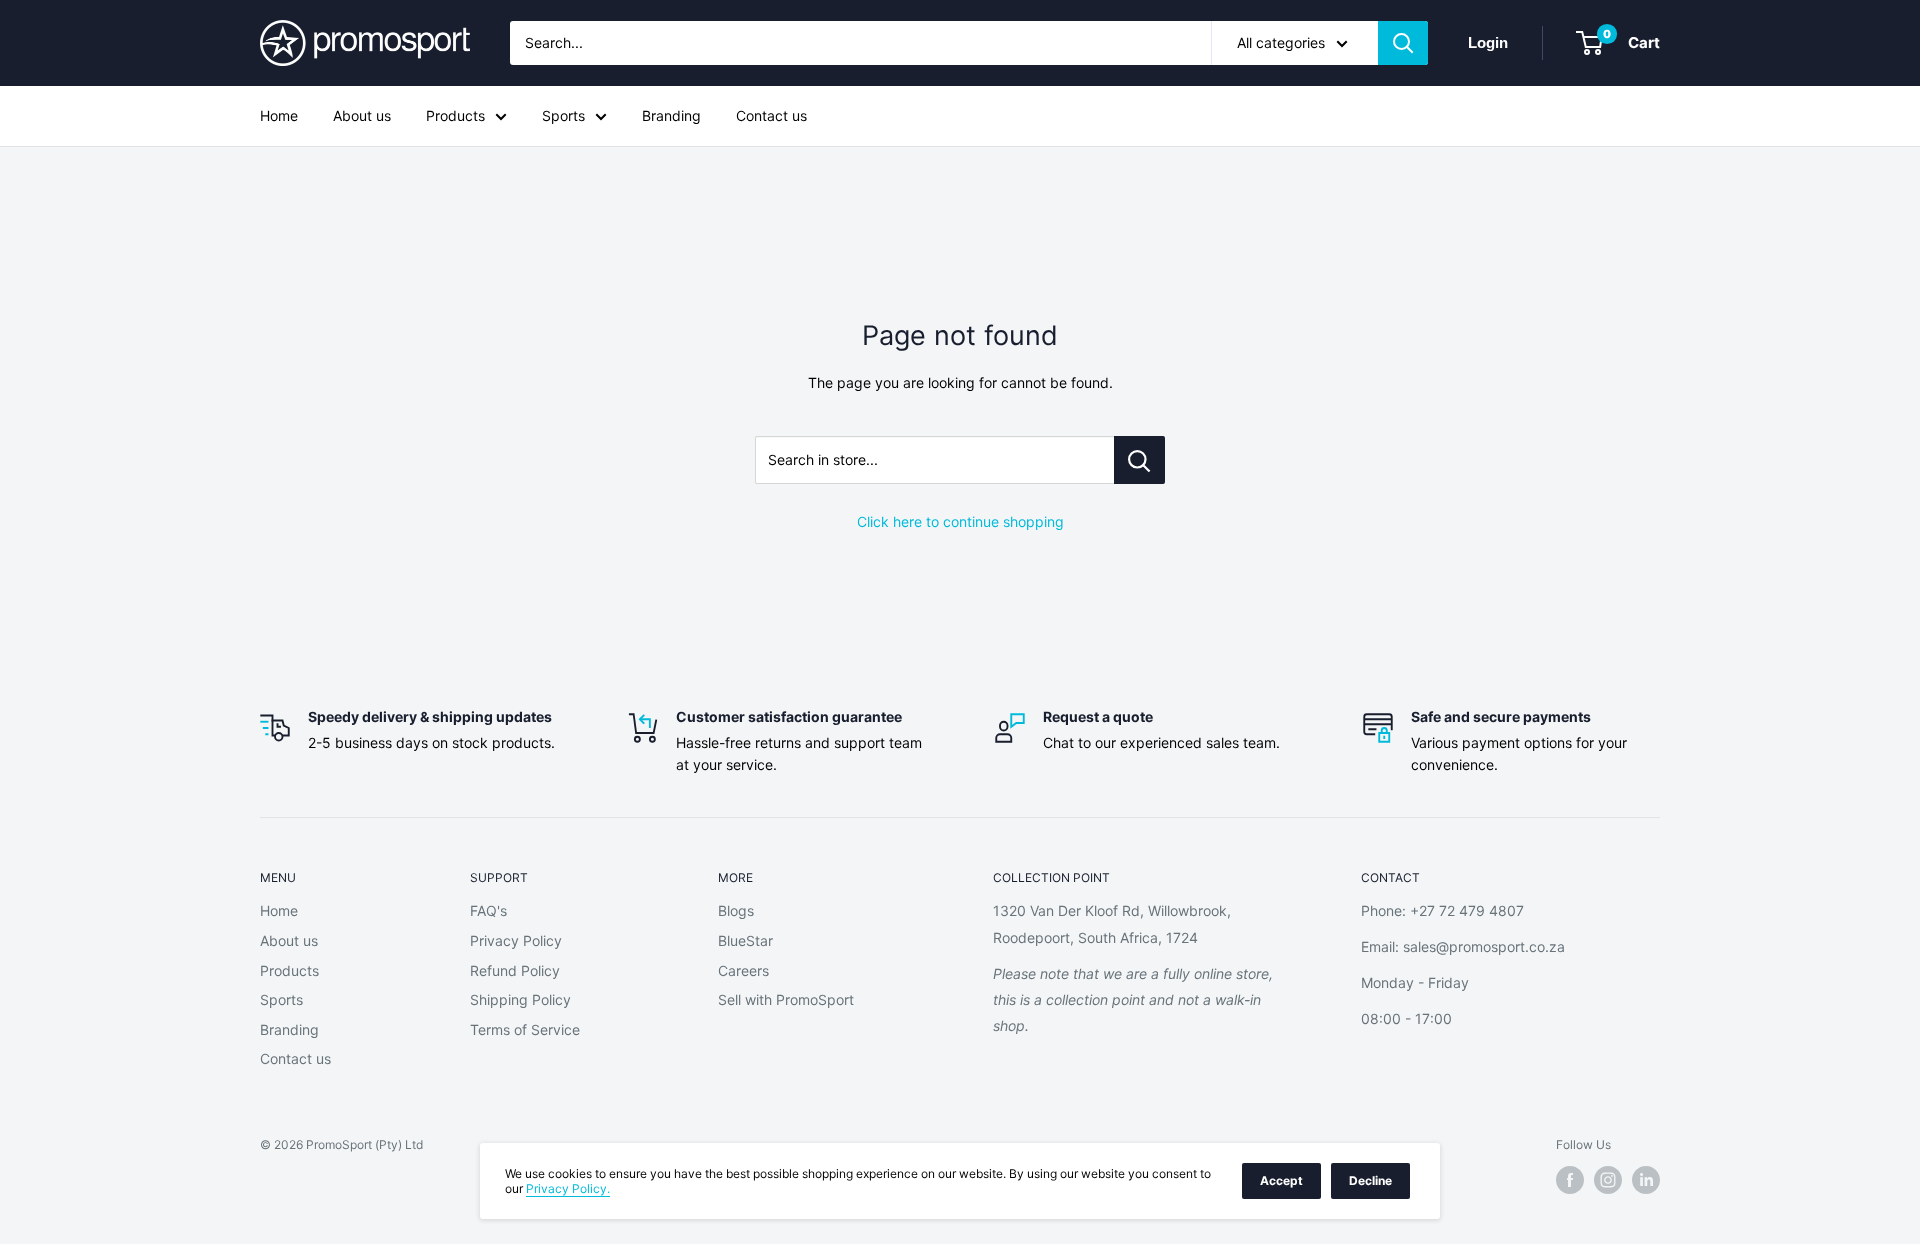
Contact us (771, 115)
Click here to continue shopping (960, 521)
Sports (563, 115)
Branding (671, 115)
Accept (1281, 1180)
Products (455, 115)
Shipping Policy (520, 999)
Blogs (736, 910)
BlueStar (745, 940)
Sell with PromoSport (786, 999)
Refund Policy (515, 970)
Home (279, 115)
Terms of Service (525, 1029)
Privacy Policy (516, 940)
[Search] (1403, 43)
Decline (1370, 1180)
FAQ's (488, 910)
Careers (743, 970)
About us (362, 115)
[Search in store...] (1139, 460)
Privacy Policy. (568, 1188)
